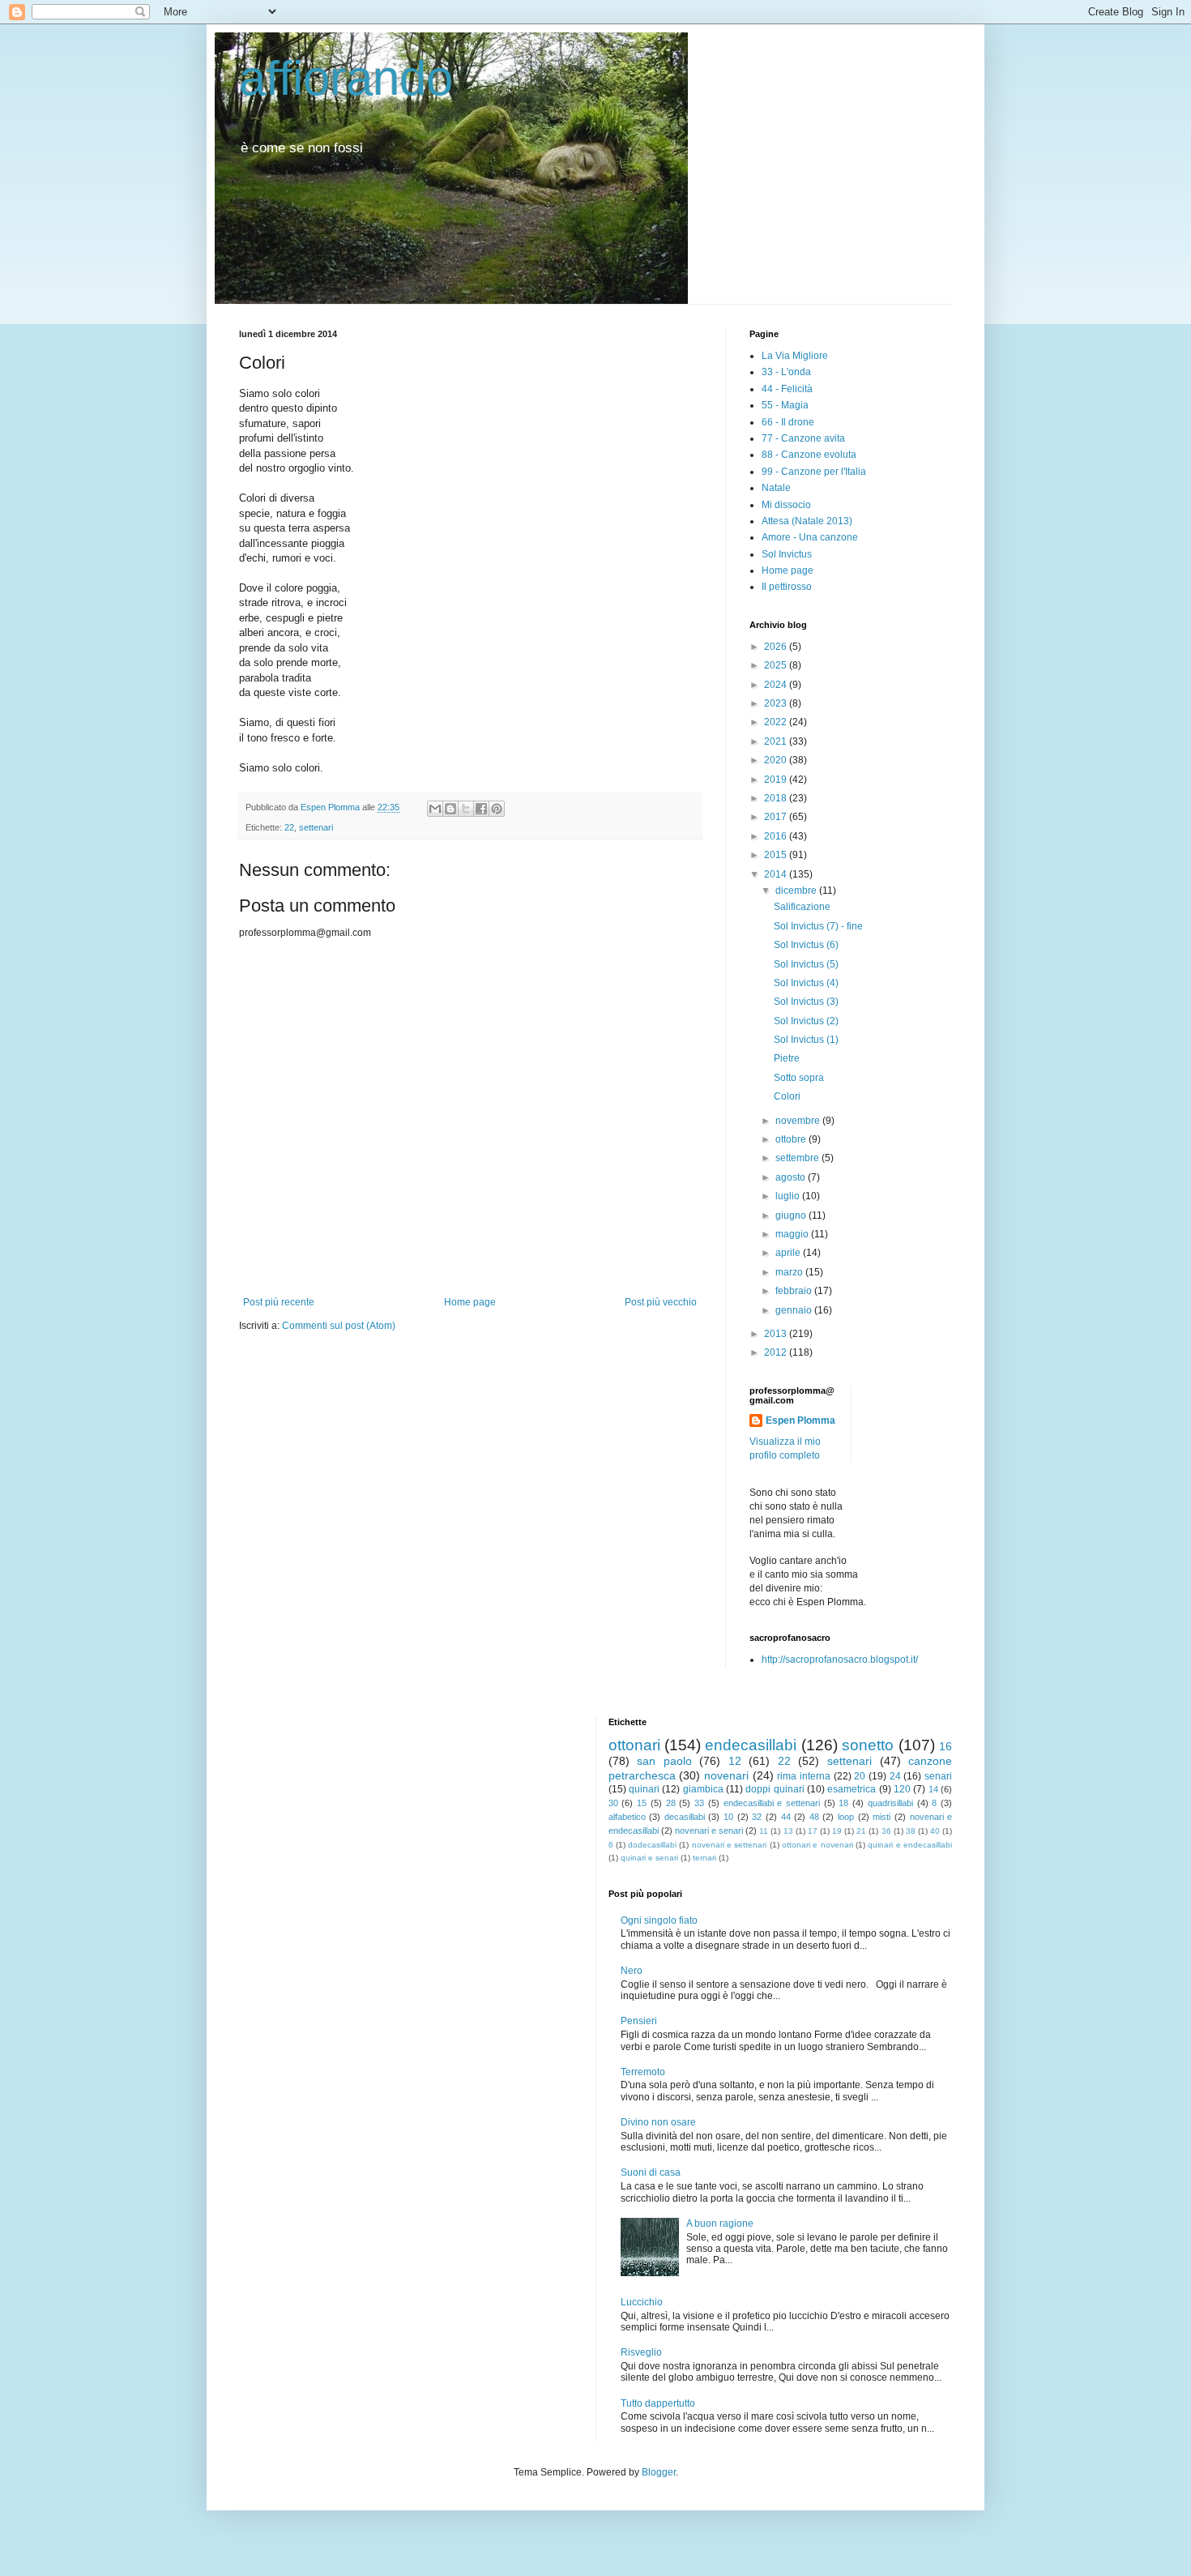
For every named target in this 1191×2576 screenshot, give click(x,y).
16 (946, 1746)
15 (642, 1803)
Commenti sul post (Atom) (339, 1326)
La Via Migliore (795, 356)
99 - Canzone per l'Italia (814, 472)
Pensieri (639, 2021)
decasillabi (685, 1817)
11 (764, 1831)
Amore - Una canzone (810, 537)
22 (289, 827)
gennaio (795, 1310)
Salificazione (802, 907)
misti (882, 1817)
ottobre (792, 1139)
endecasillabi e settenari (772, 1803)
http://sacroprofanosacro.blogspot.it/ (840, 1660)
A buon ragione (720, 2224)
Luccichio (642, 2302)
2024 (777, 685)
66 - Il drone (788, 422)
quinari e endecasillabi (910, 1845)
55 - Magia (785, 405)
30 (613, 1803)
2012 (777, 1352)
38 (911, 1831)
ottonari (634, 1745)
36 (886, 1831)
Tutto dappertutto (658, 2403)
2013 (777, 1334)
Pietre (787, 1058)
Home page (470, 1302)
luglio (789, 1196)
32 (757, 1817)
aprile (789, 1253)
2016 (777, 836)
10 (728, 1817)
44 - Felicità (787, 389)
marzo (790, 1272)
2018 (777, 798)
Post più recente (279, 1302)
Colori (787, 1096)
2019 (777, 780)
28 (671, 1803)
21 (861, 1831)
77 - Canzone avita (803, 438)
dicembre (797, 891)
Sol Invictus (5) (806, 964)
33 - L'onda (786, 372)
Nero (632, 1971)
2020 (777, 760)
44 (786, 1817)
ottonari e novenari (817, 1845)
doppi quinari (775, 1789)
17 (813, 1831)
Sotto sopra (799, 1078)
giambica (703, 1789)
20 (860, 1776)
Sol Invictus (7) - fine (818, 926)
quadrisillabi (890, 1803)
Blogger (659, 2472)
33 (699, 1803)
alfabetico (627, 1817)
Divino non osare (658, 2122)
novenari (726, 1775)
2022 (777, 722)
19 (837, 1831)
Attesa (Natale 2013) (807, 521)
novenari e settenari (730, 1845)
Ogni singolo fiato (659, 1920)
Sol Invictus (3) (806, 1002)
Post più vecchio (661, 1302)
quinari (644, 1789)
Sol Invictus (787, 554)
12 (735, 1761)
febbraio (795, 1291)
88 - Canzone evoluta (809, 455)
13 (788, 1831)
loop (846, 1817)
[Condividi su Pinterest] (497, 809)
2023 (777, 703)
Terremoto (643, 2072)
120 (902, 1789)
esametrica (852, 1789)
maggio (793, 1234)
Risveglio (641, 2352)
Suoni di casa (651, 2172)
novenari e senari (709, 1831)
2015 (777, 855)
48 (814, 1817)
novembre (799, 1121)
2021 (777, 741)
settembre (798, 1158)
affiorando (346, 78)
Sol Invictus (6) (806, 945)
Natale (776, 488)
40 (935, 1831)
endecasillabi (751, 1745)
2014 (777, 874)
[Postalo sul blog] (450, 809)
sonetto (868, 1745)
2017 (777, 817)
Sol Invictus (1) (806, 1040)
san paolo (664, 1761)
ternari (704, 1858)
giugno (792, 1215)
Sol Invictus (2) (806, 1021)
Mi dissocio (786, 505)
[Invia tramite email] (435, 809)
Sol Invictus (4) (806, 983)
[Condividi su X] (466, 809)
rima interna (804, 1776)
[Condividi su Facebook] (481, 809)
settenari (316, 827)
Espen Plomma (800, 1420)
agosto (792, 1177)
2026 (777, 647)
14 (933, 1789)
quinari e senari (649, 1858)
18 (843, 1803)
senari (938, 1776)
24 (895, 1776)
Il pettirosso (787, 587)
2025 (777, 665)
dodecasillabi (652, 1845)
